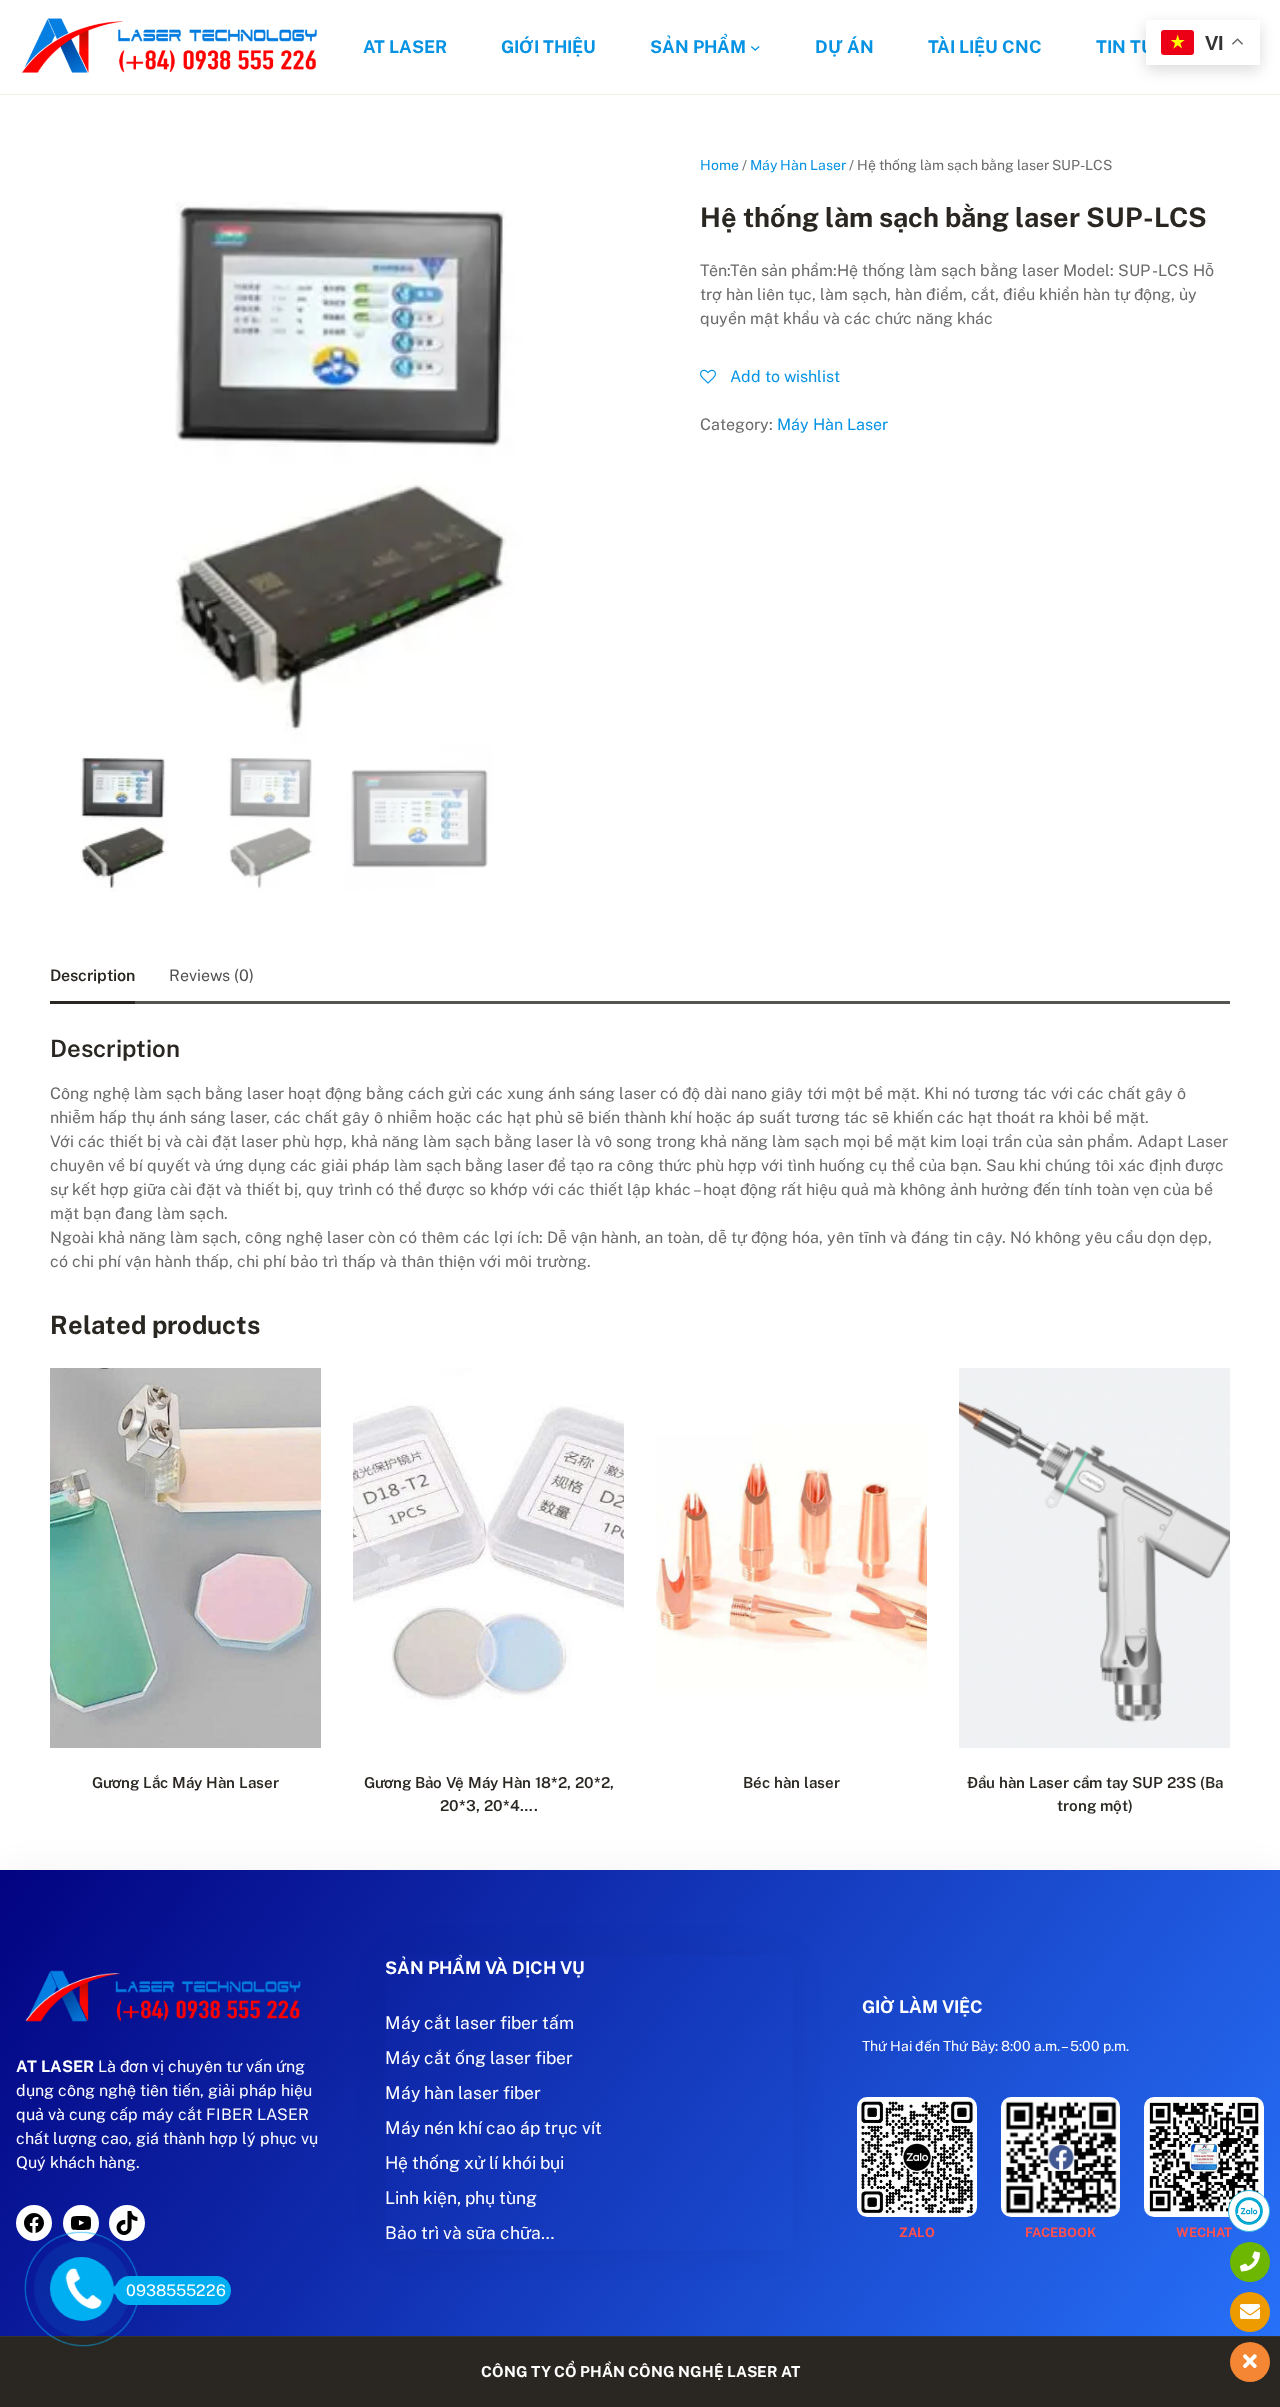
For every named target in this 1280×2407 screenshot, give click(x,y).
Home (719, 165)
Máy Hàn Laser (798, 165)
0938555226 (176, 2290)
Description (92, 975)
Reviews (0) (211, 975)
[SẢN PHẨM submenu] (755, 47)
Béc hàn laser (791, 1782)
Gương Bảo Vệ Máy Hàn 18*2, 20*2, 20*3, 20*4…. (489, 1794)
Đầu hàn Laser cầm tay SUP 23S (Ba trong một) (1095, 1794)
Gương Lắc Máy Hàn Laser (185, 1782)
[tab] (92, 976)
